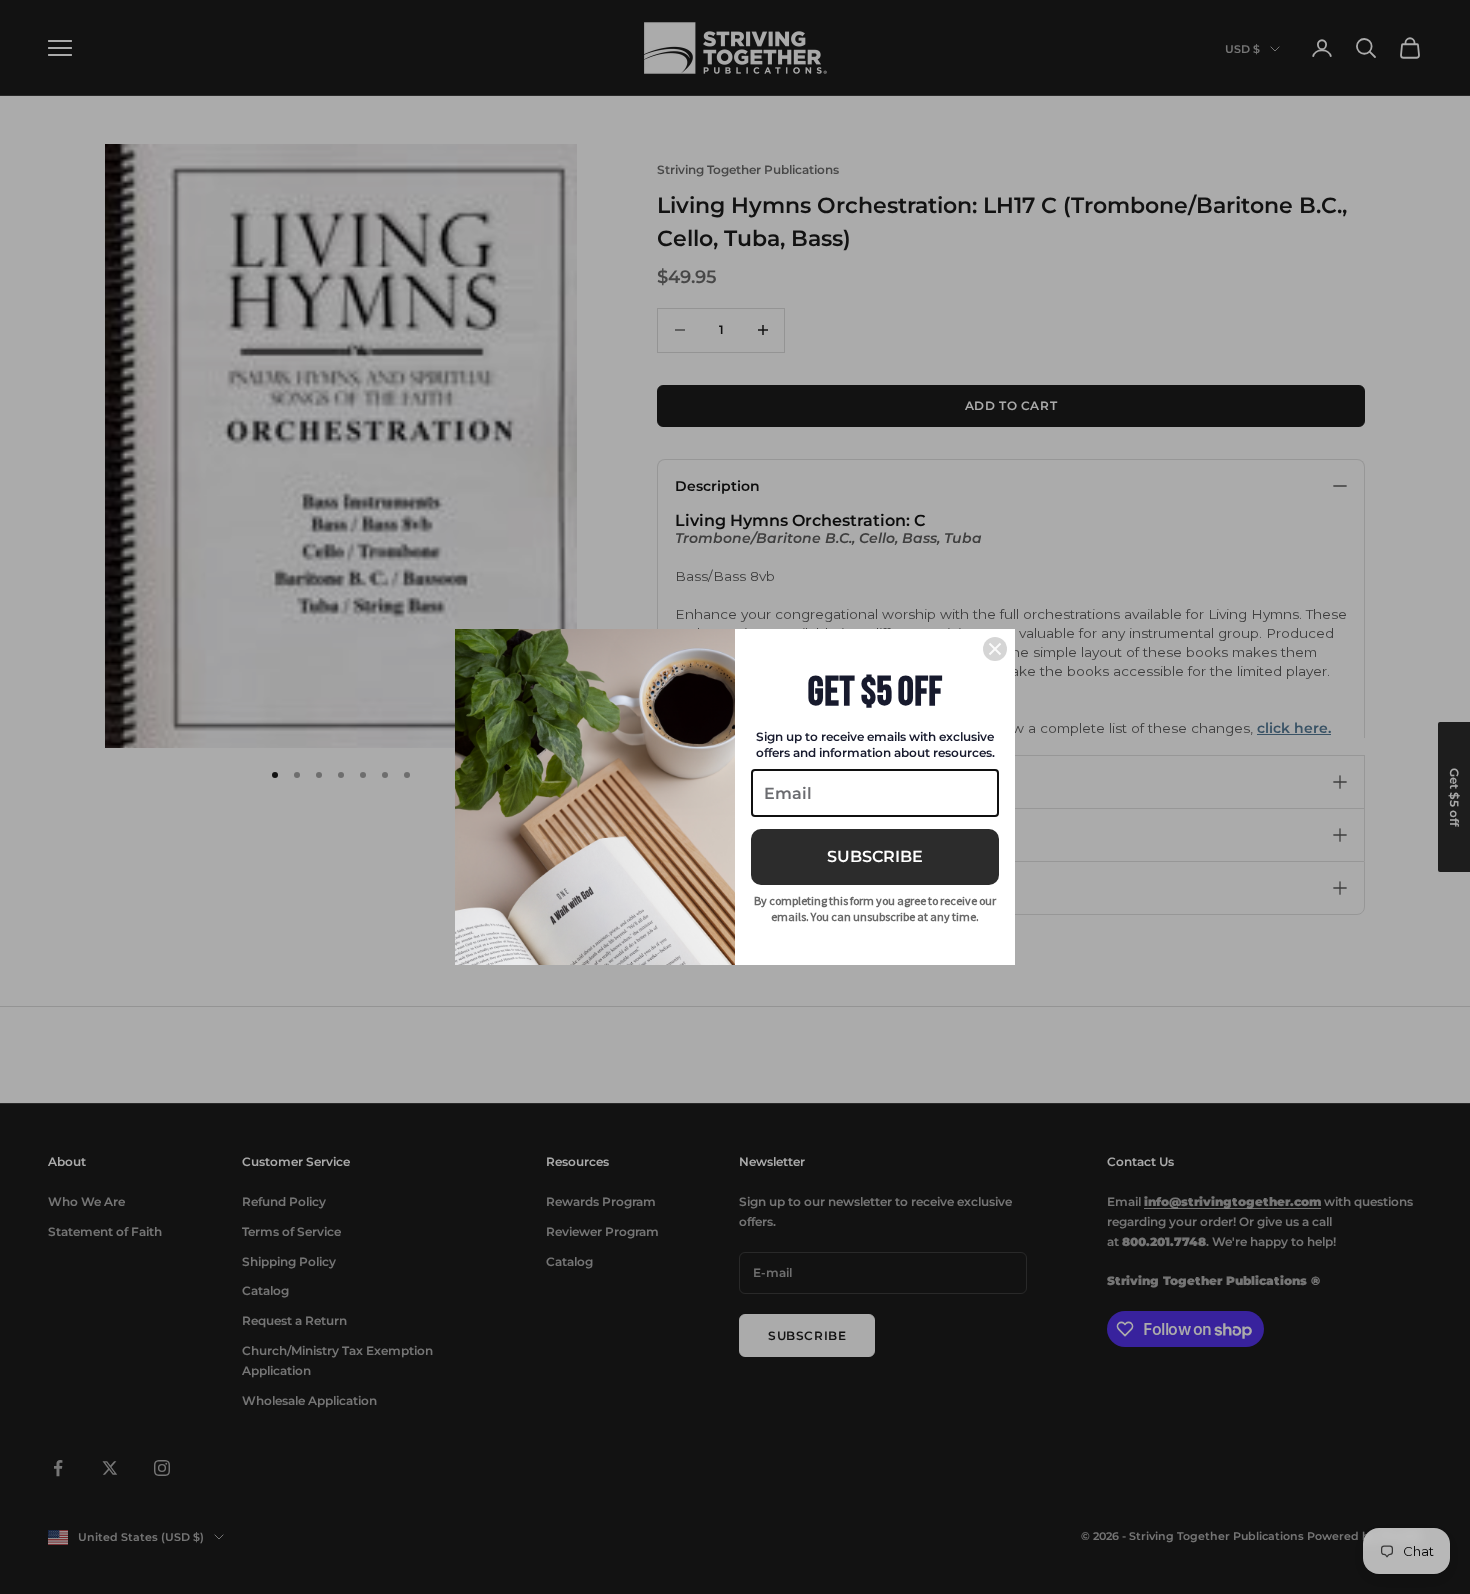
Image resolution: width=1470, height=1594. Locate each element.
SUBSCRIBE (875, 856)
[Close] (995, 649)
